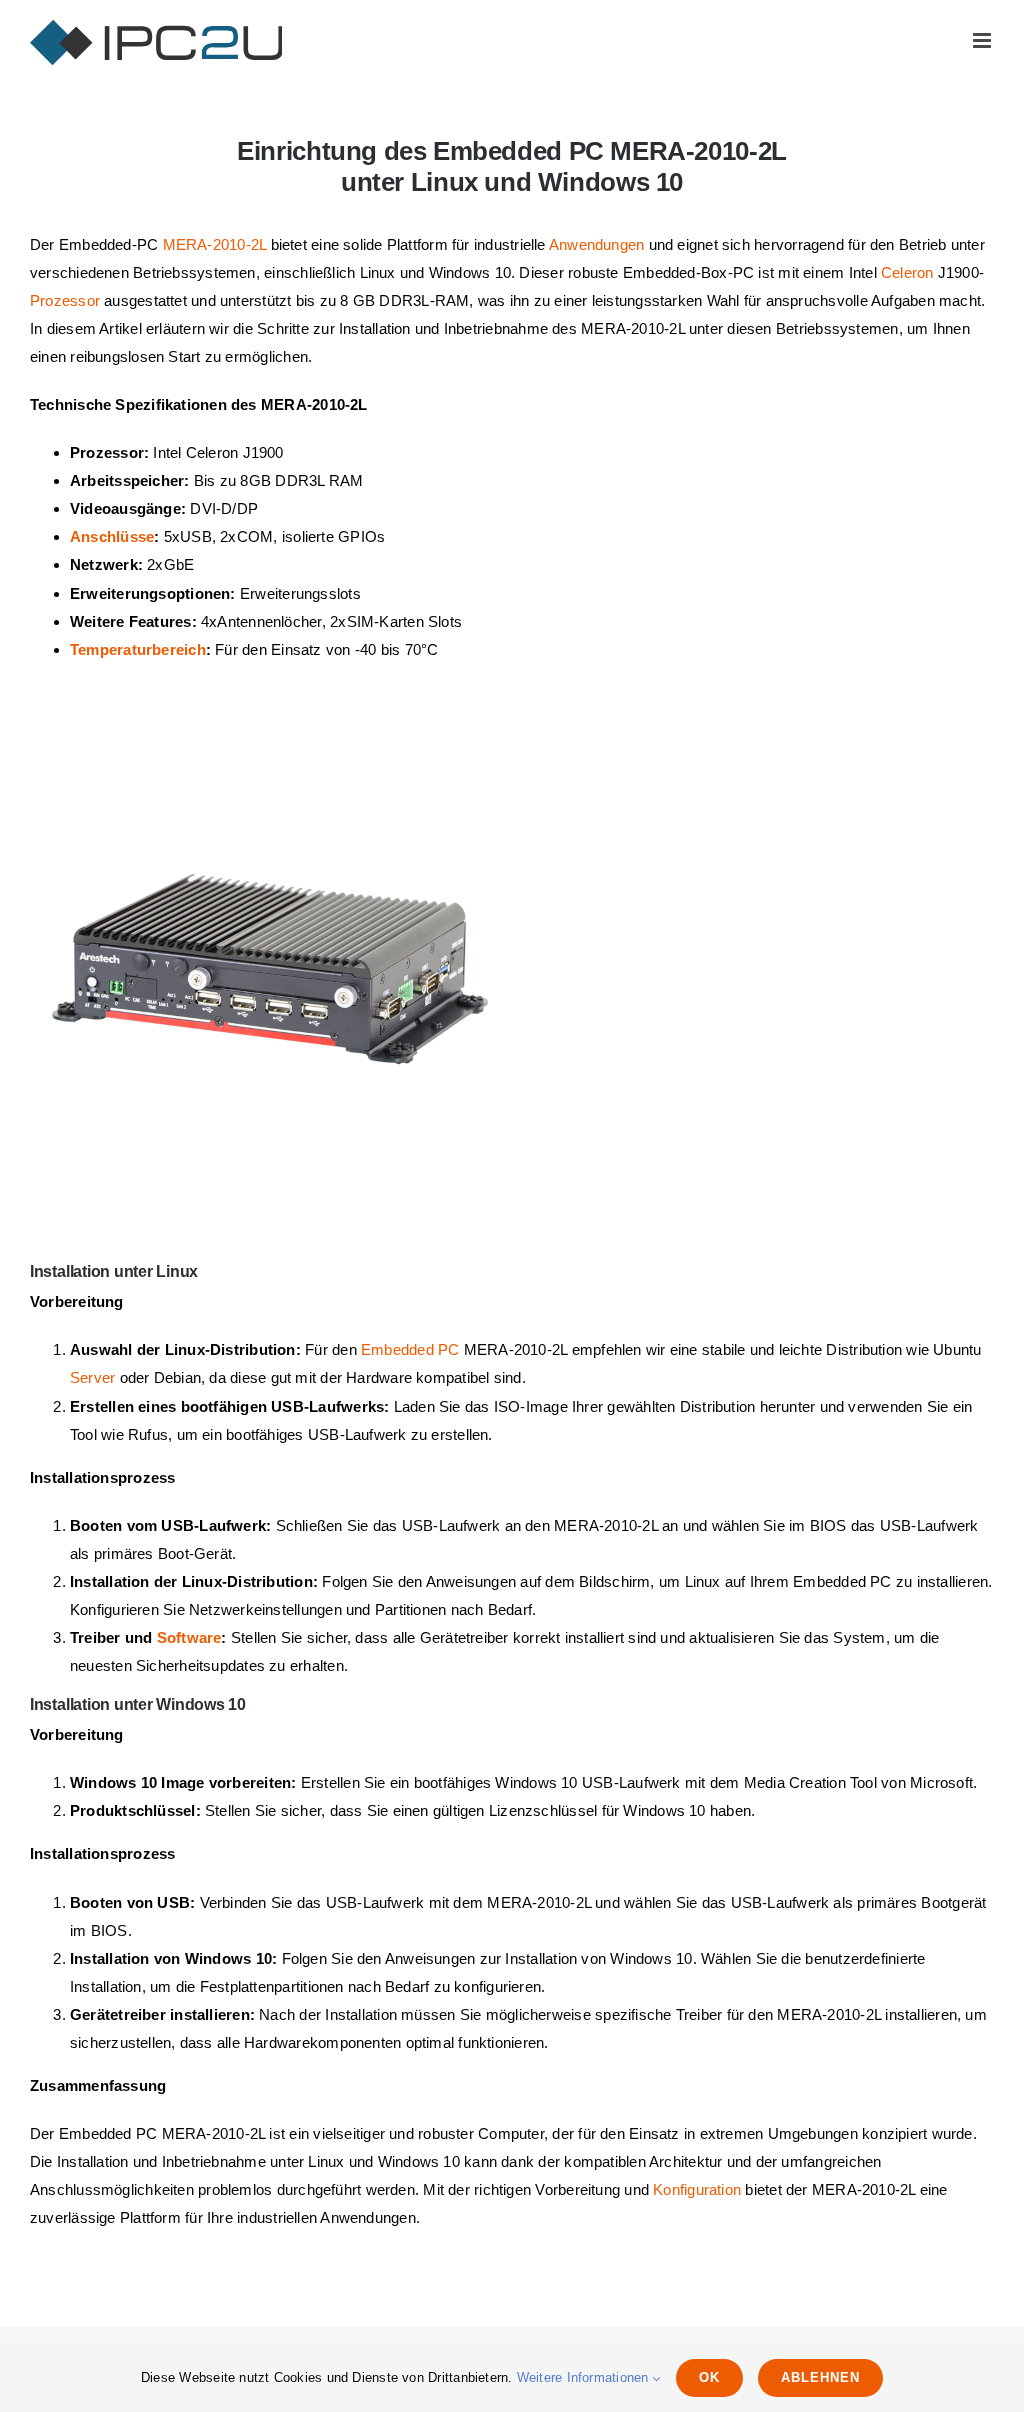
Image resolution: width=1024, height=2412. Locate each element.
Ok (709, 2377)
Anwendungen (596, 244)
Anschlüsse (112, 536)
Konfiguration (697, 2189)
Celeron (907, 272)
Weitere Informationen (585, 2377)
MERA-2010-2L (215, 244)
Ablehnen (820, 2377)
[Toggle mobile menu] (983, 40)
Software (189, 1637)
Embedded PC (410, 1349)
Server (92, 1377)
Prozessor (65, 300)
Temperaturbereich (138, 649)
